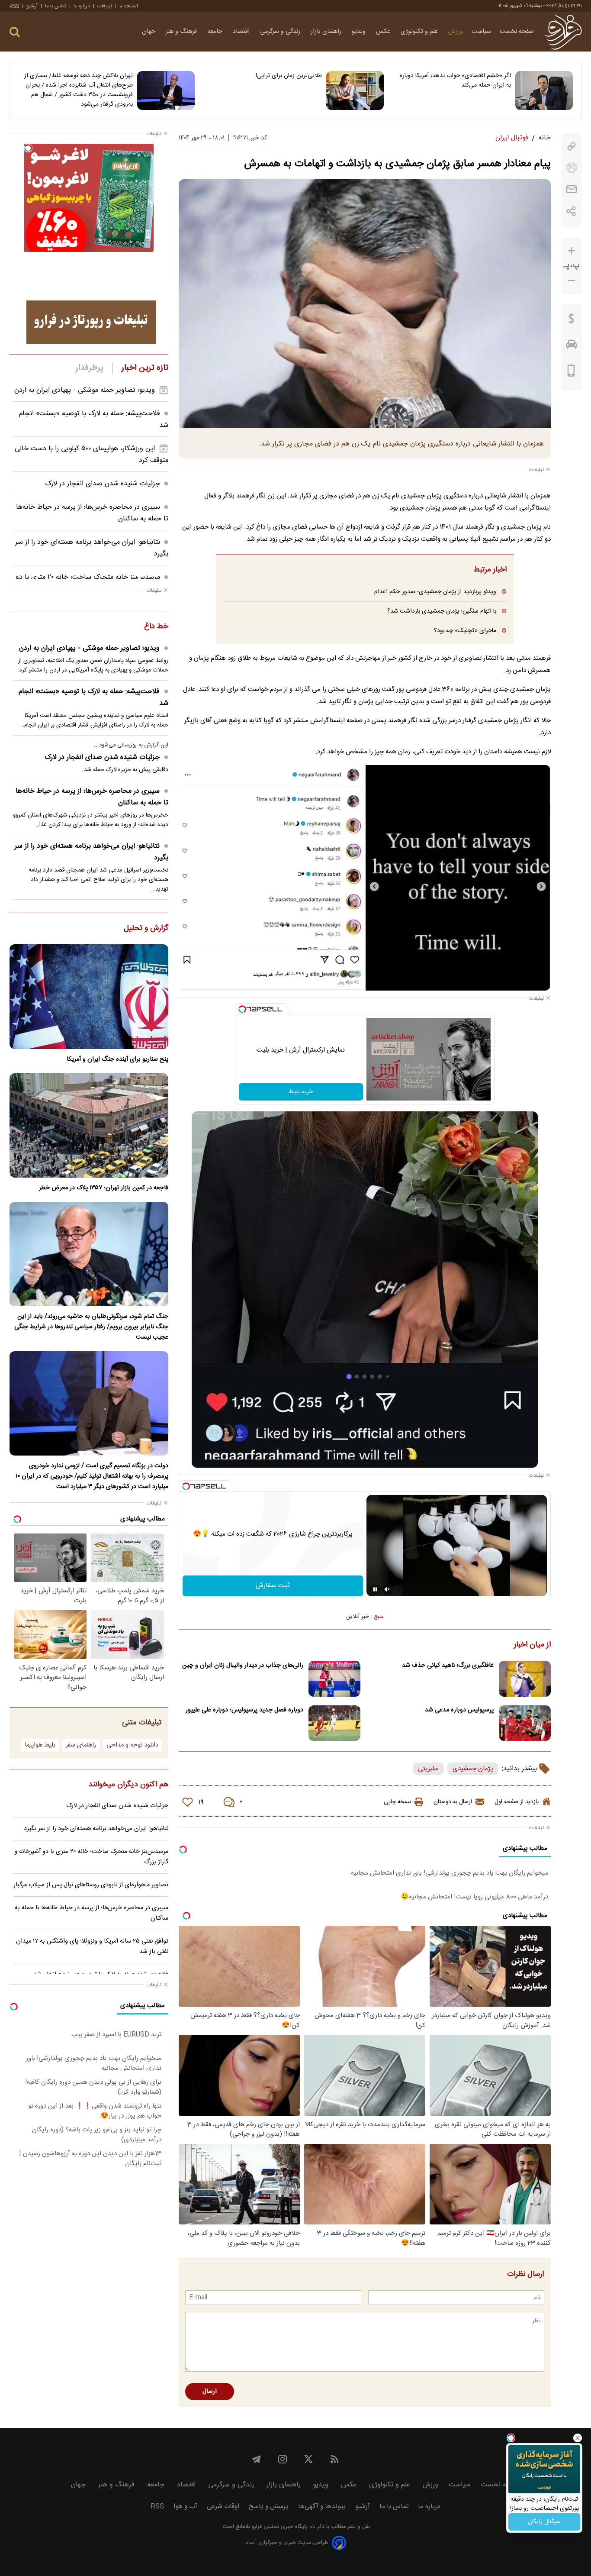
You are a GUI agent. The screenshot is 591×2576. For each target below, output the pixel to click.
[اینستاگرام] (283, 2459)
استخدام (129, 6)
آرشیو (32, 6)
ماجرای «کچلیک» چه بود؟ (465, 631)
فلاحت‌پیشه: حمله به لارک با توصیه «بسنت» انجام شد (93, 697)
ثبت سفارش (273, 1586)
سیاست (481, 32)
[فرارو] (563, 32)
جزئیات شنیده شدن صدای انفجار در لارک (103, 484)
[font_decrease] (572, 281)
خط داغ (156, 627)
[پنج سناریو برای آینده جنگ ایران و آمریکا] (89, 996)
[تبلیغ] (91, 322)
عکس (384, 32)
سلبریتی (428, 1769)
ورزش (456, 32)
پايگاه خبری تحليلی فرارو (279, 2527)
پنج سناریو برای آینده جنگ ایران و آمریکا (117, 1059)
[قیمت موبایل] (571, 373)
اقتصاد (242, 32)
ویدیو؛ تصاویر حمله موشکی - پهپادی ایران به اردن (85, 390)
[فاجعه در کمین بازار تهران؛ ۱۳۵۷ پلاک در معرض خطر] (89, 1125)
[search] (15, 32)
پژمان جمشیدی (473, 1769)
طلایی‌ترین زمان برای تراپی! (289, 76)
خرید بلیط (301, 1092)
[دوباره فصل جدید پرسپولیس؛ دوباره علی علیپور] (334, 1723)
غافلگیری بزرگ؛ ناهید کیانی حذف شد (448, 1666)
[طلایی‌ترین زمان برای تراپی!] (355, 90)
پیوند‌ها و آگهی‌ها (322, 2507)
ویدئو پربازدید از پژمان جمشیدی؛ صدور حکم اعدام (435, 592)
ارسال (210, 2392)
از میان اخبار (532, 1645)
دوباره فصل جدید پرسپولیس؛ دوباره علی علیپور (244, 1710)
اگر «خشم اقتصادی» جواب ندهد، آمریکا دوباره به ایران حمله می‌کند (455, 81)
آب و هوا (185, 2507)
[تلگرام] (257, 2459)
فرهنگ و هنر (182, 32)
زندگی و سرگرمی (281, 32)
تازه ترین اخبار (145, 368)
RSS (14, 6)
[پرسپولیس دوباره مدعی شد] (525, 1723)
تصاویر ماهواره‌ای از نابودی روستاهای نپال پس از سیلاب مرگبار (91, 1885)
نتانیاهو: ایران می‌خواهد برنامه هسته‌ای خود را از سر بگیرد (92, 852)
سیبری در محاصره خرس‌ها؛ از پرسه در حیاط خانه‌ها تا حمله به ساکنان (92, 797)
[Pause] (375, 1589)
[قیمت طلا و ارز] (572, 321)
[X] (308, 2459)
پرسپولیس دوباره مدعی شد (459, 1710)
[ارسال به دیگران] (572, 189)
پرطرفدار (89, 368)
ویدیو (360, 32)
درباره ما (82, 6)
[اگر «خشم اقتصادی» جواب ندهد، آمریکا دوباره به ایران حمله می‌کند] (544, 90)
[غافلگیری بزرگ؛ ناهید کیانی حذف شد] (525, 1679)
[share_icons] (571, 211)
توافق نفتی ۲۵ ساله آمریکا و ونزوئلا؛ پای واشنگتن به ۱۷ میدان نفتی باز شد (92, 1947)
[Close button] (578, 2438)
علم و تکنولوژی (420, 32)
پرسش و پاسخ (269, 2507)
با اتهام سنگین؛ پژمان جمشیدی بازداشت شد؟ (442, 611)
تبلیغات (105, 6)
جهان (149, 32)
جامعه (216, 32)
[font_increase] (572, 251)
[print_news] (572, 168)
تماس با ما (56, 6)
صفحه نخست (517, 32)
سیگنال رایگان (544, 2522)
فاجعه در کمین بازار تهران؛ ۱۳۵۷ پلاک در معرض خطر (104, 1188)
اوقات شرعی (223, 2507)
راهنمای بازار (327, 32)
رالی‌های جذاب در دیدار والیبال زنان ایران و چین (243, 1666)
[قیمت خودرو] (572, 346)
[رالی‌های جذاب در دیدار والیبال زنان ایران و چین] (334, 1679)
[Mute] (387, 1589)
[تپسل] (242, 1009)
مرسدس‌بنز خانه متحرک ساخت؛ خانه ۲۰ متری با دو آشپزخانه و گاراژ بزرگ (91, 1857)
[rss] (334, 2459)
